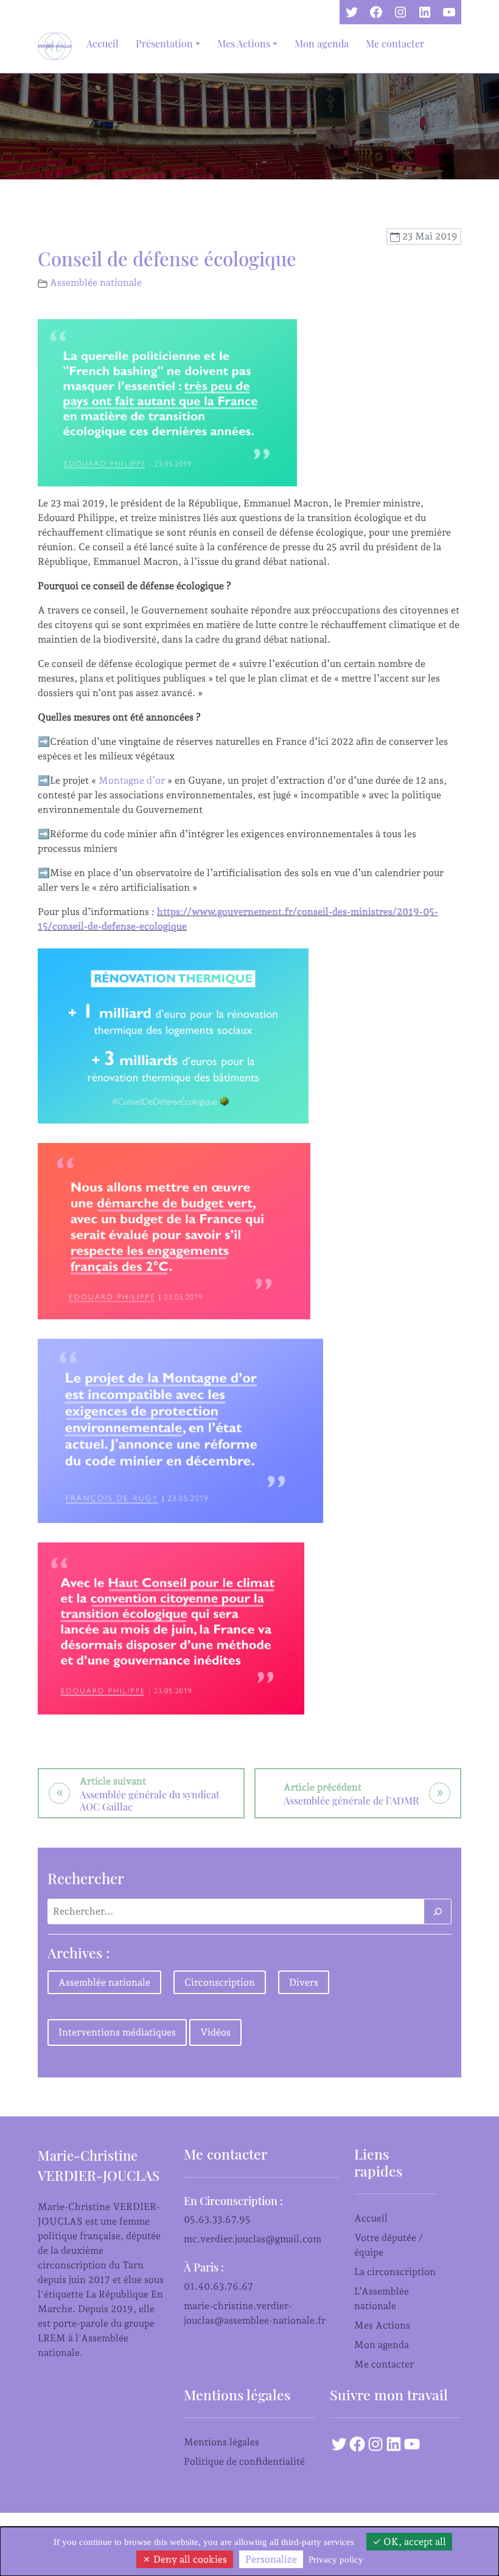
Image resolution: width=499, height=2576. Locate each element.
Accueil (103, 43)
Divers (304, 1982)
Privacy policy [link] (336, 2560)
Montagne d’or (132, 780)
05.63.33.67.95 (217, 2219)
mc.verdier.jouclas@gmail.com (253, 2239)
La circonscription (395, 2272)
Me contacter (395, 43)
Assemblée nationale (96, 282)
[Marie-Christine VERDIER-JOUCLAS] (57, 46)
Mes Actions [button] (244, 43)
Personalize (271, 2559)
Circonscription (220, 1982)
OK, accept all (414, 2542)
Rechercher (86, 1878)
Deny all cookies (189, 2559)
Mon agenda (322, 43)
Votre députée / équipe (389, 2245)
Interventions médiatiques (117, 2032)
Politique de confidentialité (244, 2461)
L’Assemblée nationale (382, 2298)
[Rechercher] (438, 1911)
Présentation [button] (164, 43)
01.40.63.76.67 (218, 2286)
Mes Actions (382, 2325)
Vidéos (215, 2032)
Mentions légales (222, 2442)
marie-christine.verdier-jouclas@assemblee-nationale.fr (255, 2313)
